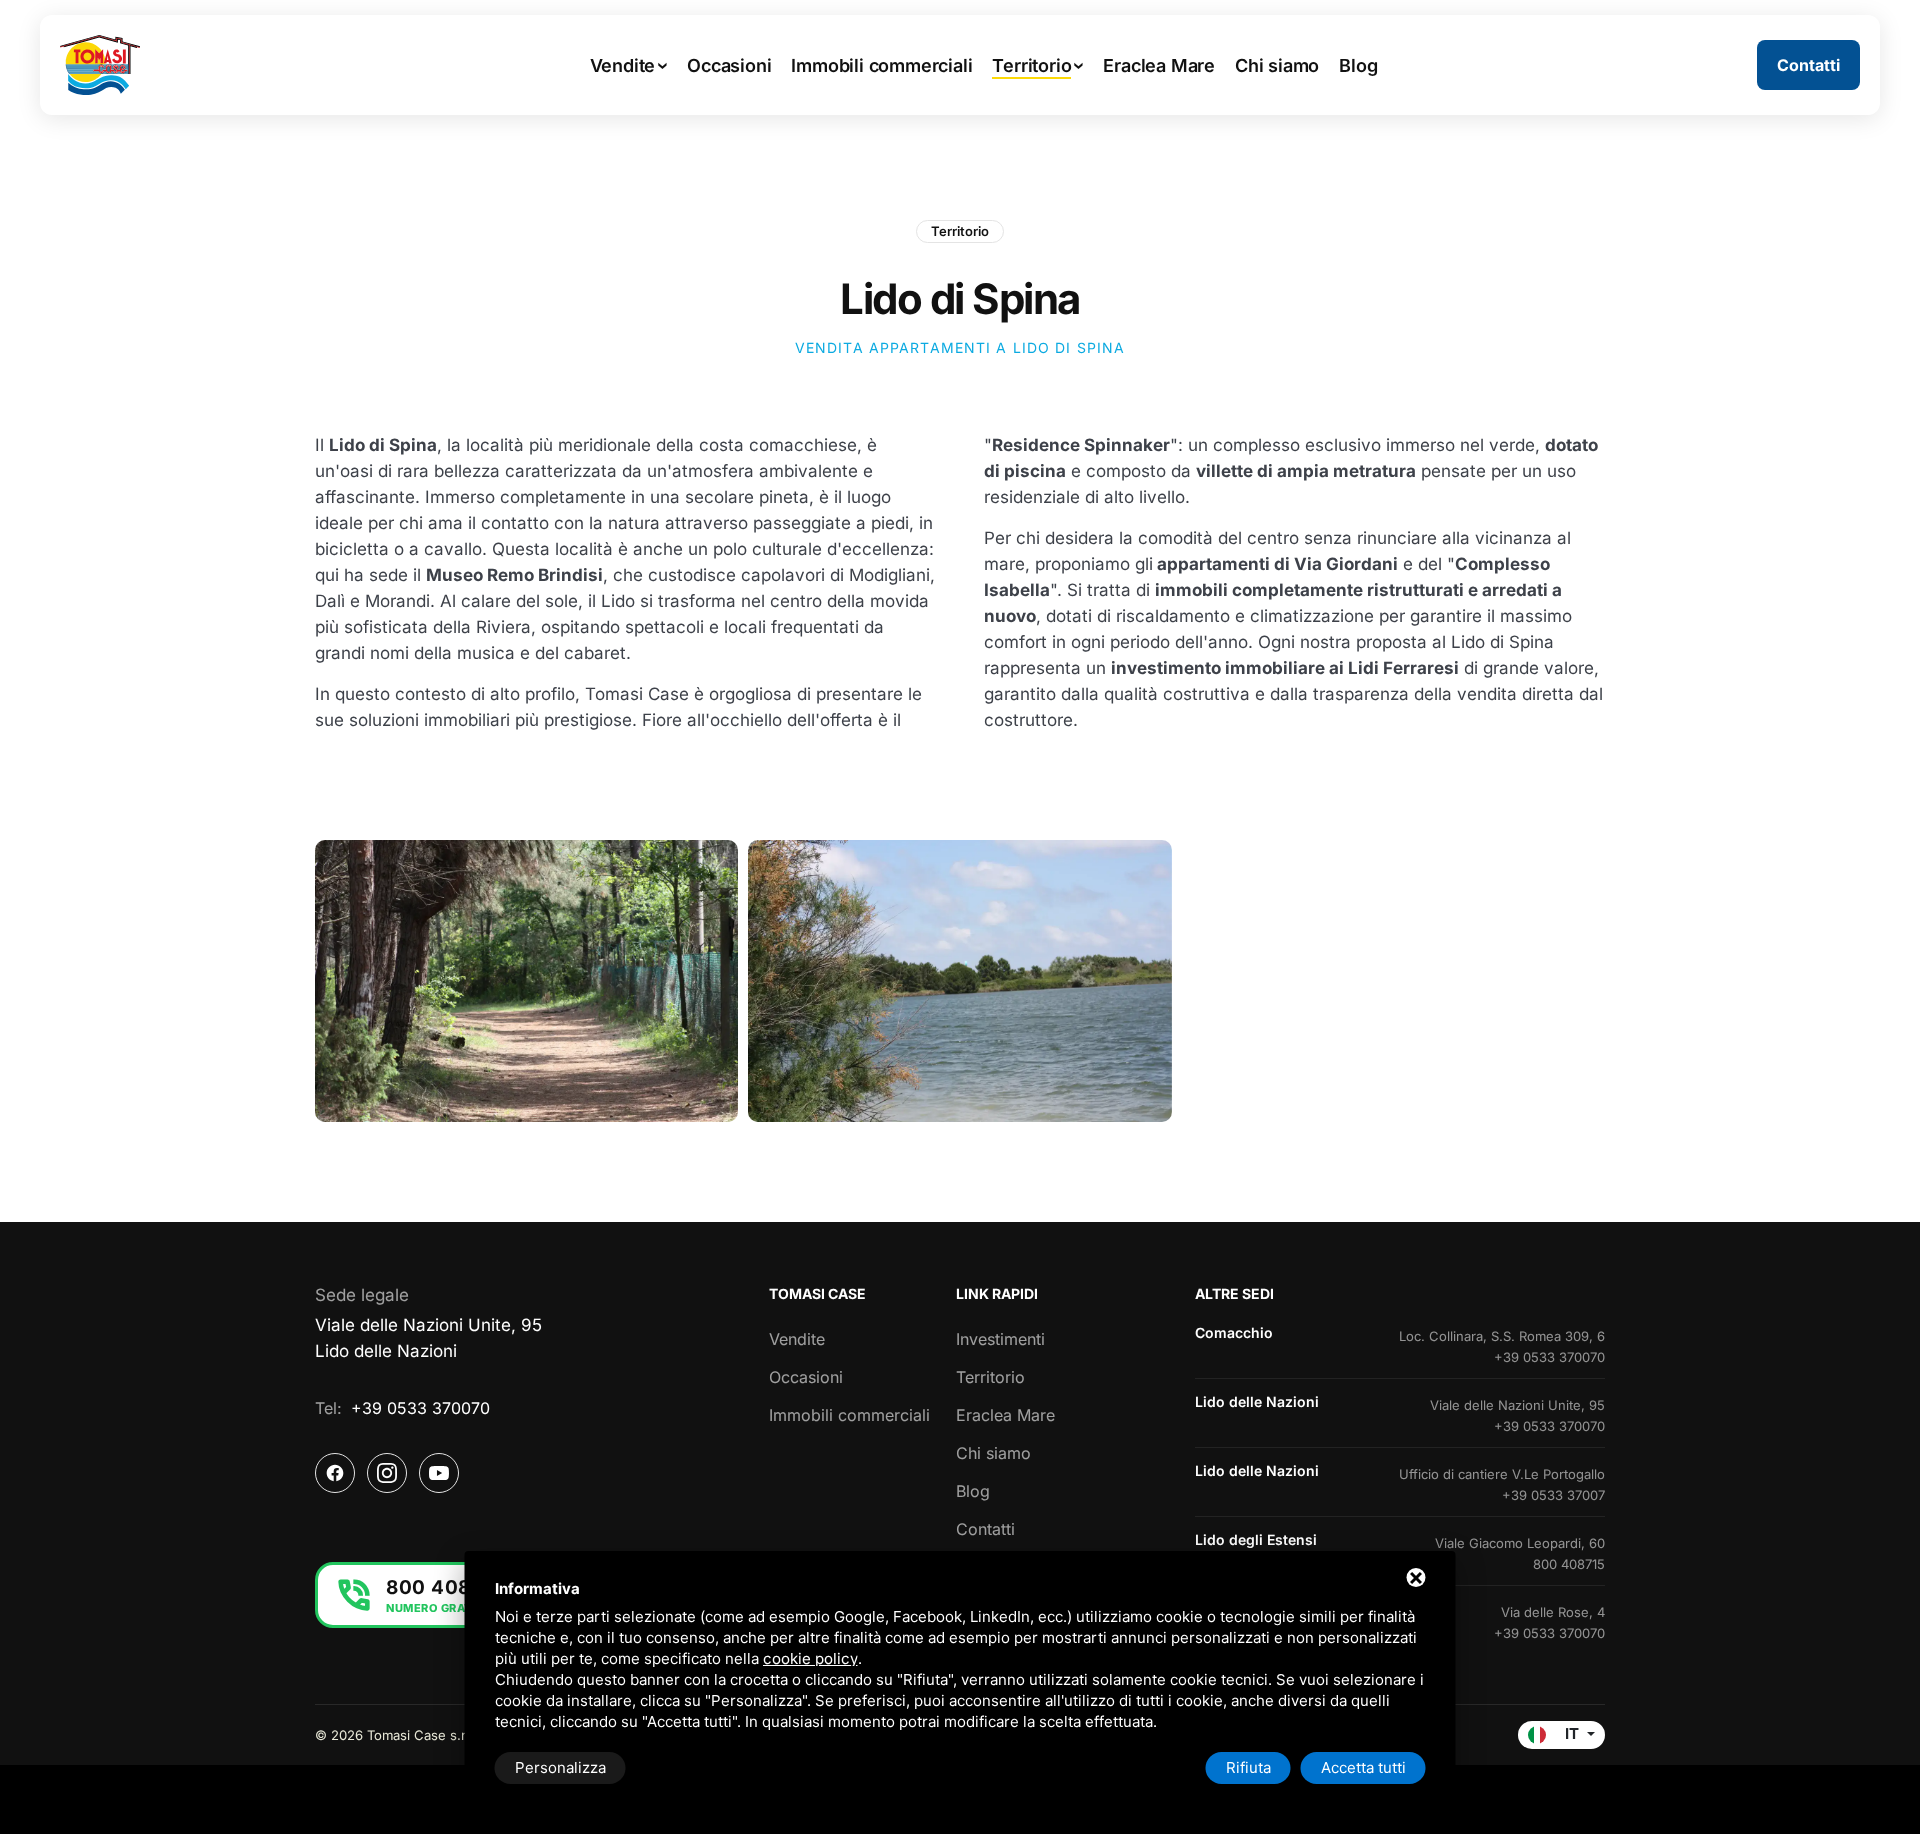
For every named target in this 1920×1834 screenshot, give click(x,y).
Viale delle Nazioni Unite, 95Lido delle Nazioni (428, 1338)
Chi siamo (993, 1453)
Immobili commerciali (849, 1415)
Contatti (985, 1529)
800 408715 (1569, 1564)
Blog (973, 1491)
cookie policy (810, 1658)
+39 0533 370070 (420, 1408)
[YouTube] (439, 1473)
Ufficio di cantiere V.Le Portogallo (1502, 1474)
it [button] (1572, 1734)
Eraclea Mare (1005, 1415)
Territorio (960, 231)
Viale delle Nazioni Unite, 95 (1517, 1405)
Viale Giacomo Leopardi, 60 (1520, 1543)
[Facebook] (335, 1473)
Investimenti (1000, 1339)
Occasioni (806, 1377)
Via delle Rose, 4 (1553, 1612)
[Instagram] (387, 1473)
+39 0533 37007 (1553, 1495)
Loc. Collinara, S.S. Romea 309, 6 (1502, 1336)
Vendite (797, 1339)
